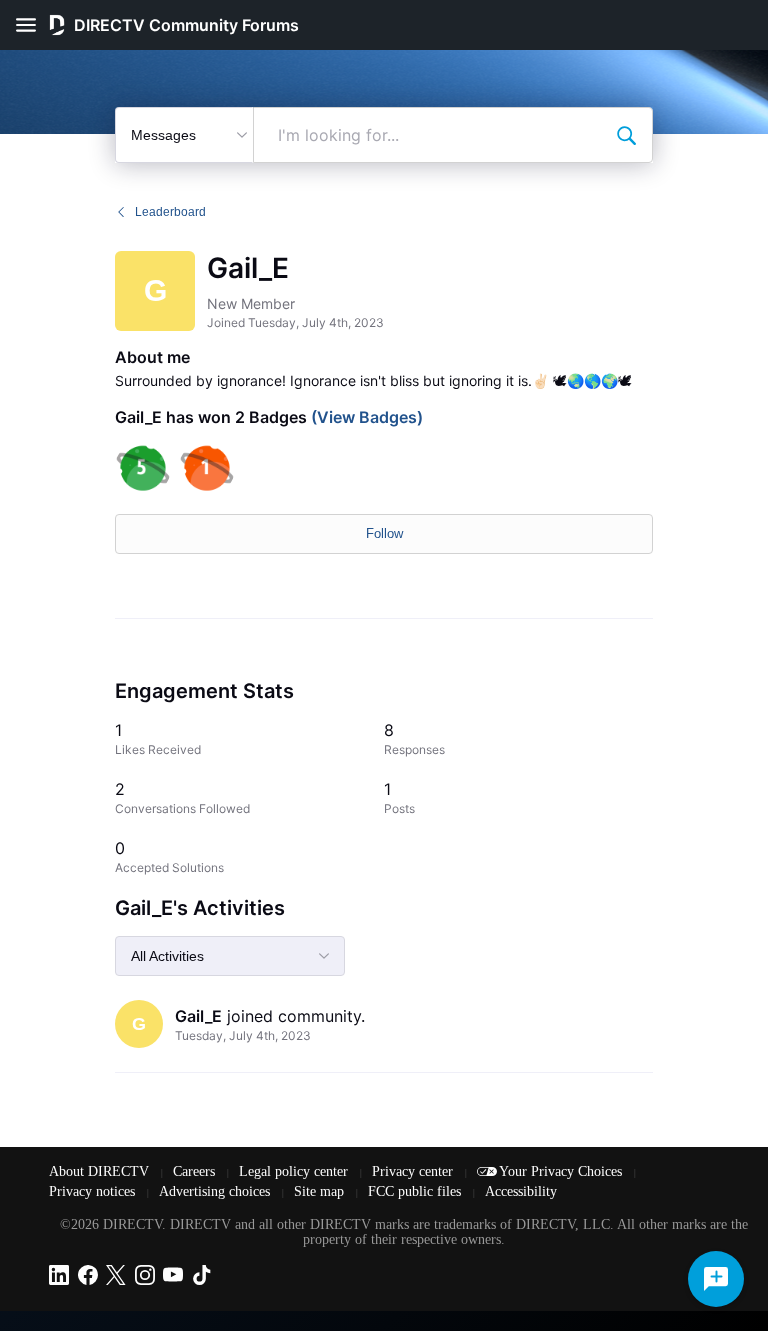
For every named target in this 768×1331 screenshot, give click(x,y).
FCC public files (416, 1191)
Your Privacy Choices (562, 1171)
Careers (196, 1171)
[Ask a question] (716, 1279)
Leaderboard (170, 212)
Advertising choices (216, 1191)
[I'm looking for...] (626, 135)
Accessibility (521, 1191)
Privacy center (414, 1171)
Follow (384, 533)
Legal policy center (295, 1171)
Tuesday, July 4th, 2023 (243, 1035)
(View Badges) (365, 417)
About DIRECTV (101, 1171)
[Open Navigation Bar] (32, 25)
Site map (321, 1191)
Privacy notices (94, 1191)
